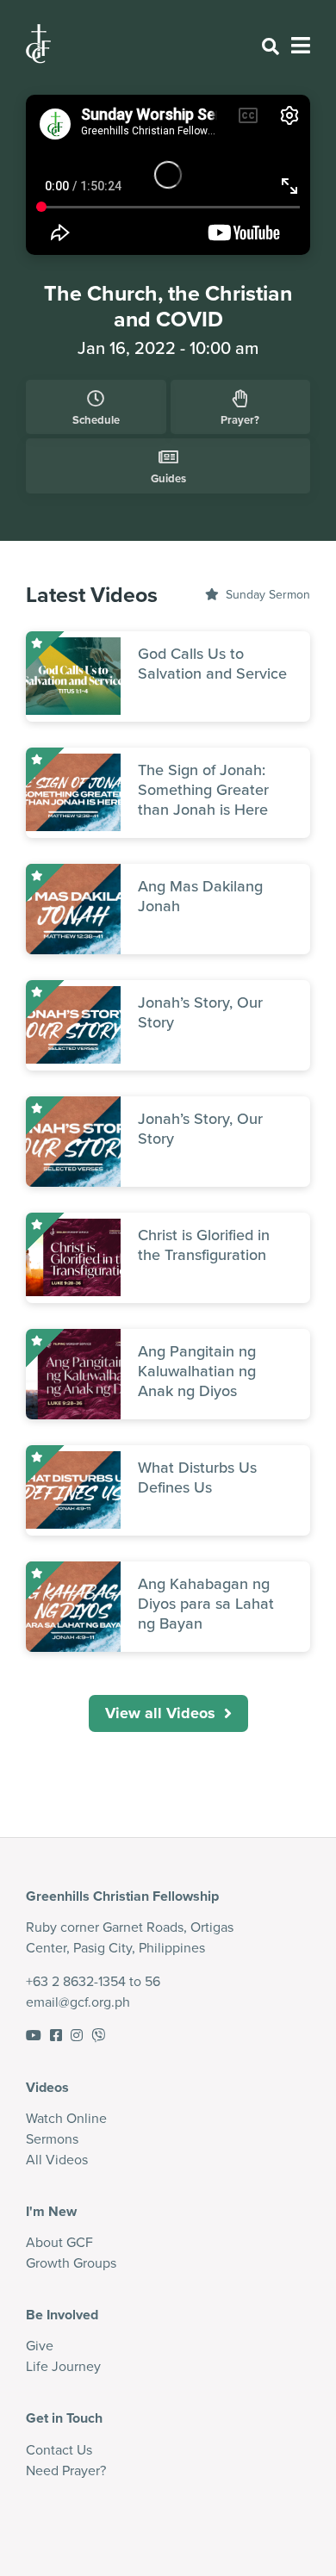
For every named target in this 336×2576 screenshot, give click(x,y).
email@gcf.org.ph (78, 2002)
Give (40, 2346)
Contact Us (59, 2450)
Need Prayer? (66, 2470)
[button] (168, 1713)
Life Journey (63, 2366)
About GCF (59, 2242)
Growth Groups (71, 2263)
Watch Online (66, 2118)
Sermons (52, 2139)
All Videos (57, 2160)
